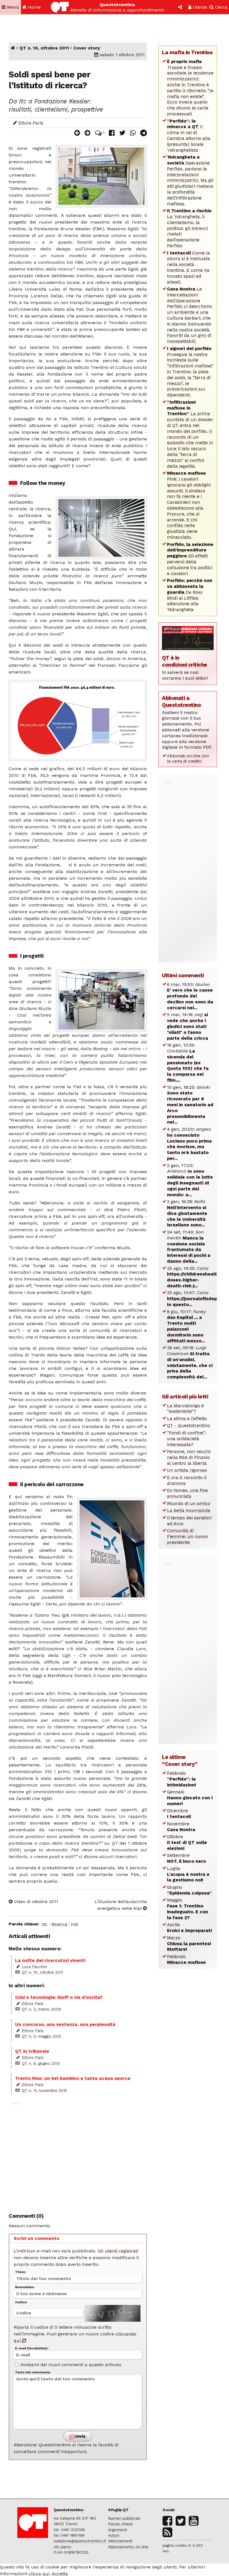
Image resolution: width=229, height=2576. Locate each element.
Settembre (186, 1858)
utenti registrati (121, 2251)
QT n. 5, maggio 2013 (41, 2036)
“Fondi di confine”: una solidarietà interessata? (187, 1438)
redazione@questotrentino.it (80, 2541)
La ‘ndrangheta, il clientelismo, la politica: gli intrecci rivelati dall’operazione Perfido (189, 228)
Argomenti (118, 2530)
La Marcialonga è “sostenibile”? (185, 1408)
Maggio (188, 1909)
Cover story (87, 48)
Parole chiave (120, 2524)
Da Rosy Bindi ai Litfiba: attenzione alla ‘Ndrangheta (190, 595)
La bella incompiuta (189, 1510)
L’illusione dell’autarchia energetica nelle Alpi (121, 1905)
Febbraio (181, 1779)
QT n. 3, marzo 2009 (41, 2009)
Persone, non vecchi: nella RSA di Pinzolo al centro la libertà (189, 1457)
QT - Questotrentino (189, 1425)
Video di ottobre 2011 (35, 1902)
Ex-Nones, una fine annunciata (187, 1493)
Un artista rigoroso (187, 1470)
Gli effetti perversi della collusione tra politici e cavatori (190, 559)
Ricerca (59, 1924)
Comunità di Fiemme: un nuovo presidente (187, 1536)
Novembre (181, 1827)
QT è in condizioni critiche (185, 661)
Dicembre (179, 1813)
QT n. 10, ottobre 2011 (44, 48)
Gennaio (190, 1798)
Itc (45, 1924)
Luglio (188, 1874)
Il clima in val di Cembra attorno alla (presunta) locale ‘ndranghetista (189, 135)
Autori (114, 2535)
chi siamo (62, 2547)
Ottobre (187, 1842)
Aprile (189, 1927)
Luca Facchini (34, 1967)
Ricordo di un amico (189, 1503)
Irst (75, 1924)
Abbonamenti (120, 2541)
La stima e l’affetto (187, 1418)
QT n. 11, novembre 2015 (44, 2090)
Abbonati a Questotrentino (181, 701)
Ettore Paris (31, 123)
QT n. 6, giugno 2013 (41, 2063)
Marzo (189, 1943)
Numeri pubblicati (124, 2518)
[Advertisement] (78, 2155)
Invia (80, 2436)
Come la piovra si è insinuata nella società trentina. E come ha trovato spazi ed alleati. (189, 267)
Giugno (189, 1890)
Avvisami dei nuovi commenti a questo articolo (70, 2365)
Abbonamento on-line (128, 2547)
